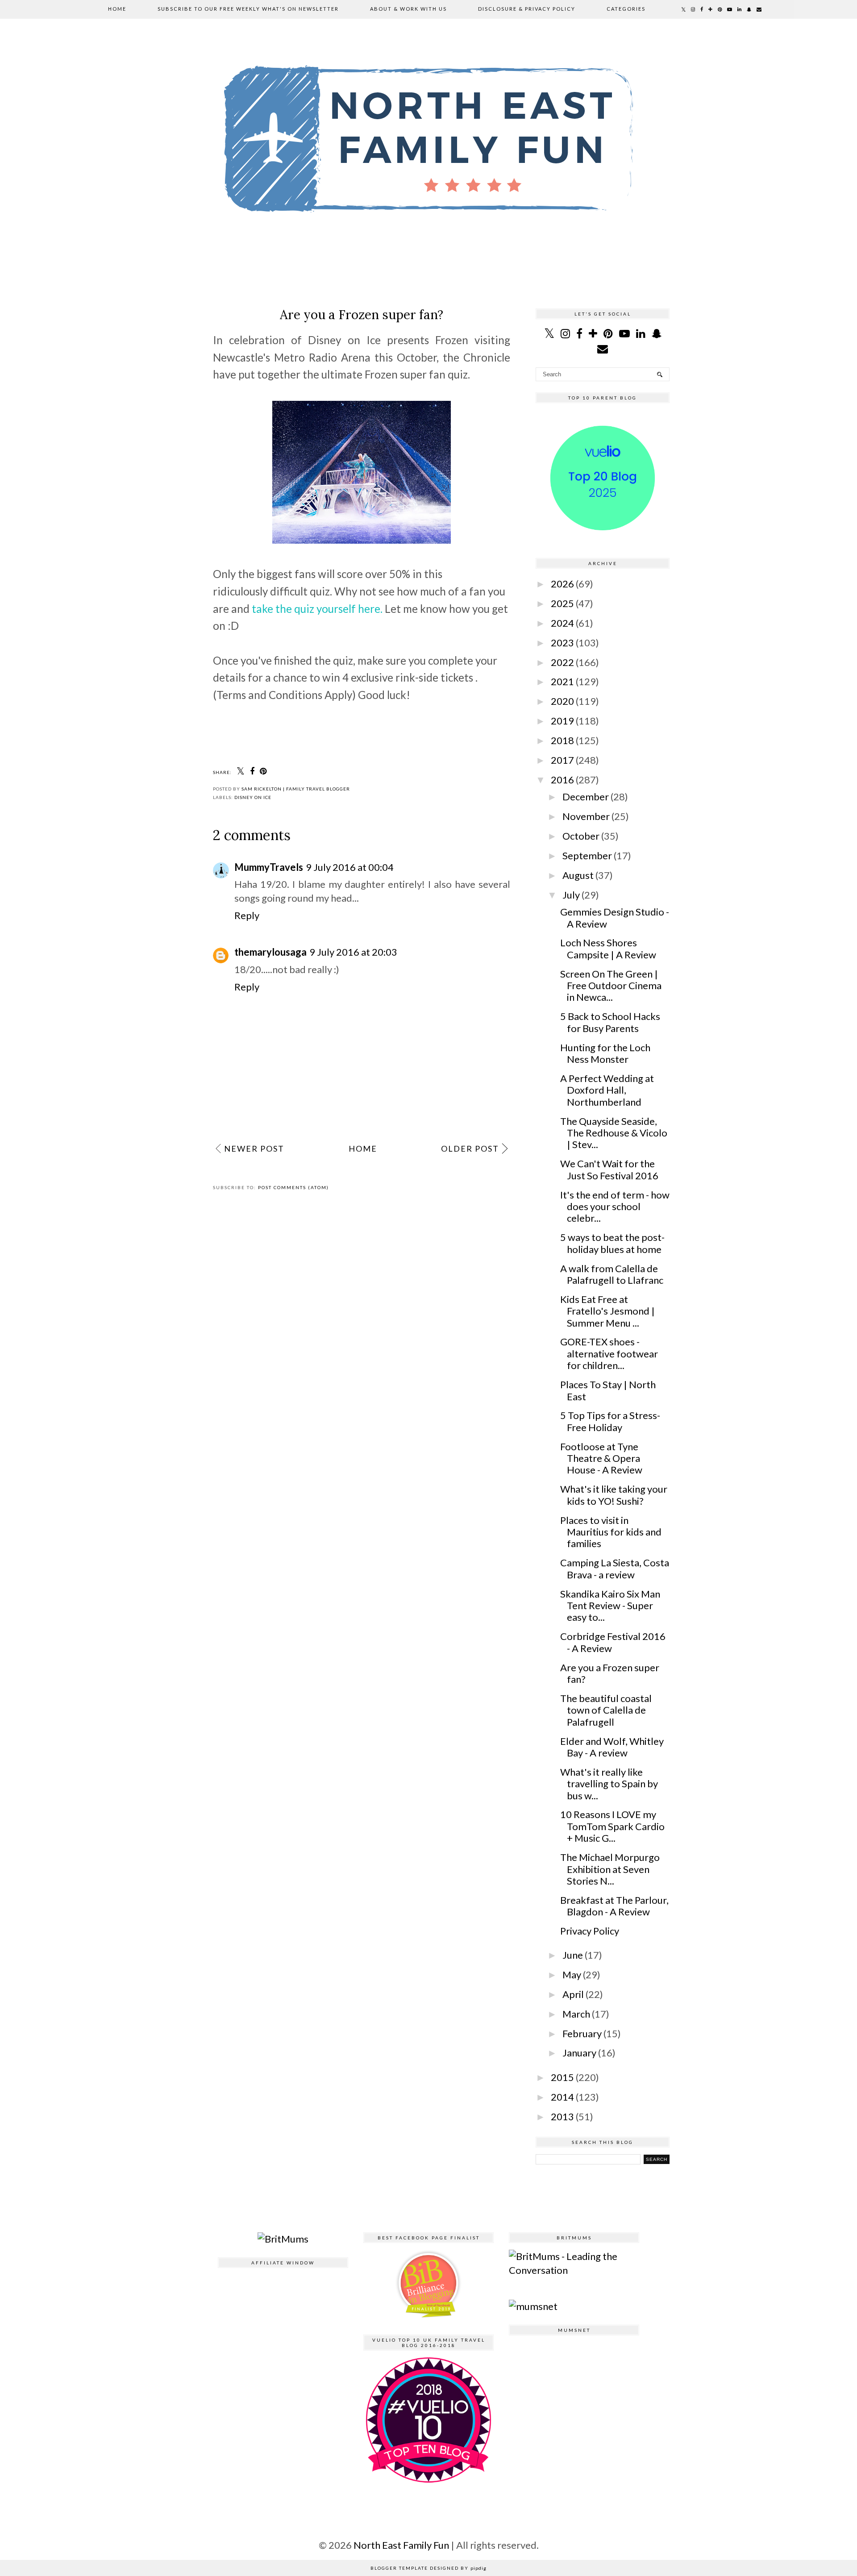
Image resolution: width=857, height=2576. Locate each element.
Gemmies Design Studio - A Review (615, 918)
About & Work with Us (408, 9)
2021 (562, 681)
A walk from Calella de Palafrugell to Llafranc (612, 1274)
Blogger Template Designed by (428, 2568)
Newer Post (254, 1149)
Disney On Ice (253, 797)
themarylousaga (270, 952)
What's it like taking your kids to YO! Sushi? (614, 1495)
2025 (562, 603)
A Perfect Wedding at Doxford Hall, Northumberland (607, 1090)
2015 (562, 2077)
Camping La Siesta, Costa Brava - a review (615, 1568)
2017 (562, 760)
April (573, 1994)
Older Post (470, 1149)
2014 (562, 2097)
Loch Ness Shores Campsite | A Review (608, 948)
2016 (562, 780)
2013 (562, 2116)
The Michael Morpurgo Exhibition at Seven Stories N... (610, 1869)
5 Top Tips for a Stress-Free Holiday (610, 1421)
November (586, 816)
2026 (562, 584)
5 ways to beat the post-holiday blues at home (612, 1243)
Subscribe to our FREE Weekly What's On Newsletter (248, 9)
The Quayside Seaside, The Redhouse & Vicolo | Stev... (614, 1133)
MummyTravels (269, 867)
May (572, 1975)
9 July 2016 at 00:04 (350, 867)
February (582, 2033)
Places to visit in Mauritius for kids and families (611, 1532)
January (579, 2053)
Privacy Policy (590, 1931)
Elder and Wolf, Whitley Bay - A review (612, 1747)
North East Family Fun (402, 2545)
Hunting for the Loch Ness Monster (605, 1053)
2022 (562, 662)
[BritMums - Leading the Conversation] (574, 2270)
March (576, 2014)
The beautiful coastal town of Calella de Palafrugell (606, 1710)
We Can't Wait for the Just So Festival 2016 (609, 1169)
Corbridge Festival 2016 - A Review (613, 1642)
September (587, 855)
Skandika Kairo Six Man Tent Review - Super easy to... (610, 1606)
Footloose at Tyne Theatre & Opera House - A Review (601, 1458)
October (581, 836)
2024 (562, 623)
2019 (562, 721)
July (571, 895)
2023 (562, 643)
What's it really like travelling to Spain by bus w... (609, 1784)
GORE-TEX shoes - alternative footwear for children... (609, 1353)
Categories (626, 9)
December (586, 797)
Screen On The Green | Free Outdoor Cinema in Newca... (611, 986)
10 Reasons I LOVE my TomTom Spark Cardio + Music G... (612, 1826)
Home (117, 9)
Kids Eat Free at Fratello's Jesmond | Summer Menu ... (607, 1311)
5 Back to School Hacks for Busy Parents (610, 1022)
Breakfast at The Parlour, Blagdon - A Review (614, 1906)
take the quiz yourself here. (317, 609)
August (578, 875)
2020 (562, 701)
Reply (247, 915)
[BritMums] (283, 2239)
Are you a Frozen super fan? (610, 1673)
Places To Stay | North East (608, 1390)
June (573, 1955)
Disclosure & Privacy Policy (527, 9)
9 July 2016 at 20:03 (353, 952)
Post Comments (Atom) (293, 1187)
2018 (562, 740)
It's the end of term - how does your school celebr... (615, 1207)
